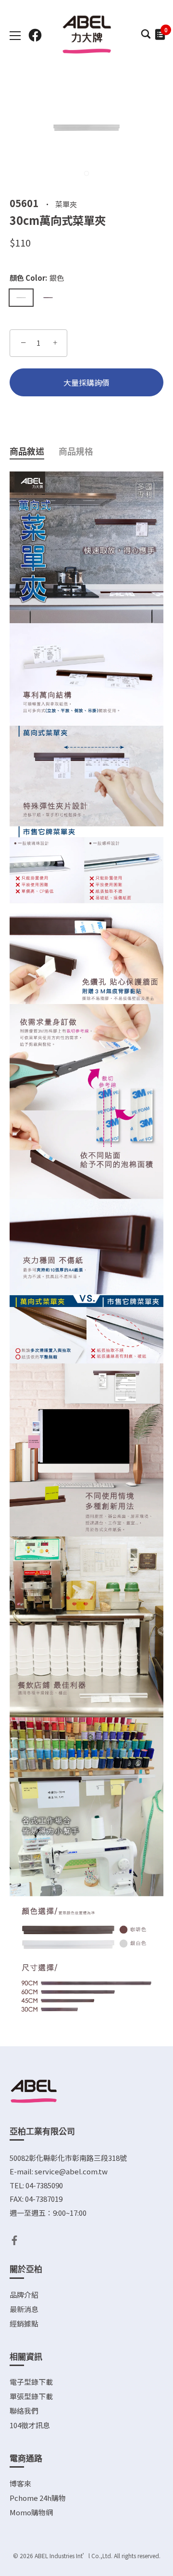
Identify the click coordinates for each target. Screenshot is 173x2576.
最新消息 (24, 2309)
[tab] (34, 451)
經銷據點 (24, 2323)
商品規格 (76, 451)
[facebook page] (35, 35)
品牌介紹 (24, 2295)
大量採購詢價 (86, 382)
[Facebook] (14, 2239)
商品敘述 (27, 451)
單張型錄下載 (31, 2396)
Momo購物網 (31, 2512)
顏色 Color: (37, 278)
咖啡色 (48, 298)
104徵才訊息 (30, 2425)
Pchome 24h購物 (38, 2498)
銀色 (21, 298)
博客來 (20, 2483)
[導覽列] (15, 36)
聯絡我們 (24, 2411)
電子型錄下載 (31, 2382)
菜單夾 (66, 203)
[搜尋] (146, 37)
